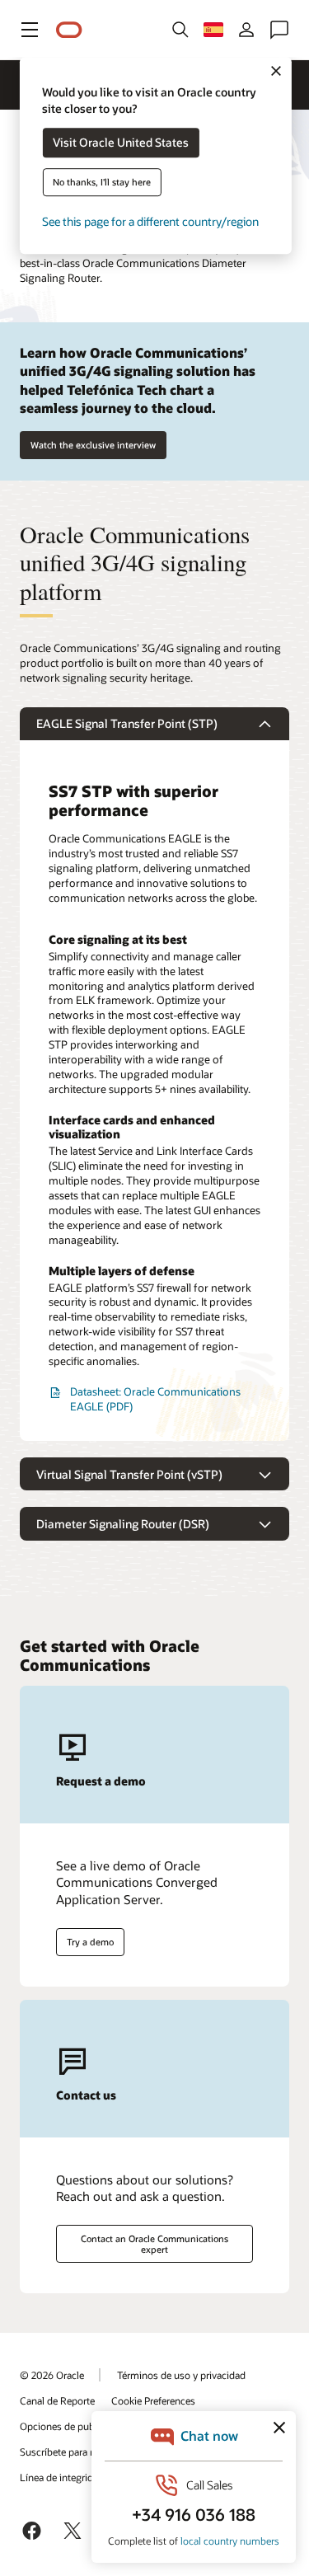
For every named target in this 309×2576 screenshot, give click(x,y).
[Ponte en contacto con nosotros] (279, 30)
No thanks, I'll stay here (102, 183)
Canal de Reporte (57, 2400)
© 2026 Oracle (52, 2375)
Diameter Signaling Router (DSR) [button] (123, 1524)
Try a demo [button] (90, 1942)
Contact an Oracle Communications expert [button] (154, 2244)
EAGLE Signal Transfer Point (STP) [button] (127, 723)
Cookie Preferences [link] (153, 2400)
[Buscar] (180, 30)
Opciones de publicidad (72, 2426)
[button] (30, 30)
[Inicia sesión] (246, 30)
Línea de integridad (62, 2477)
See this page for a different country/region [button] (150, 222)
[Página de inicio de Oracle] (69, 30)
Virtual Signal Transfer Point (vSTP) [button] (129, 1474)
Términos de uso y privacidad (181, 2375)
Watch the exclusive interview (93, 445)
